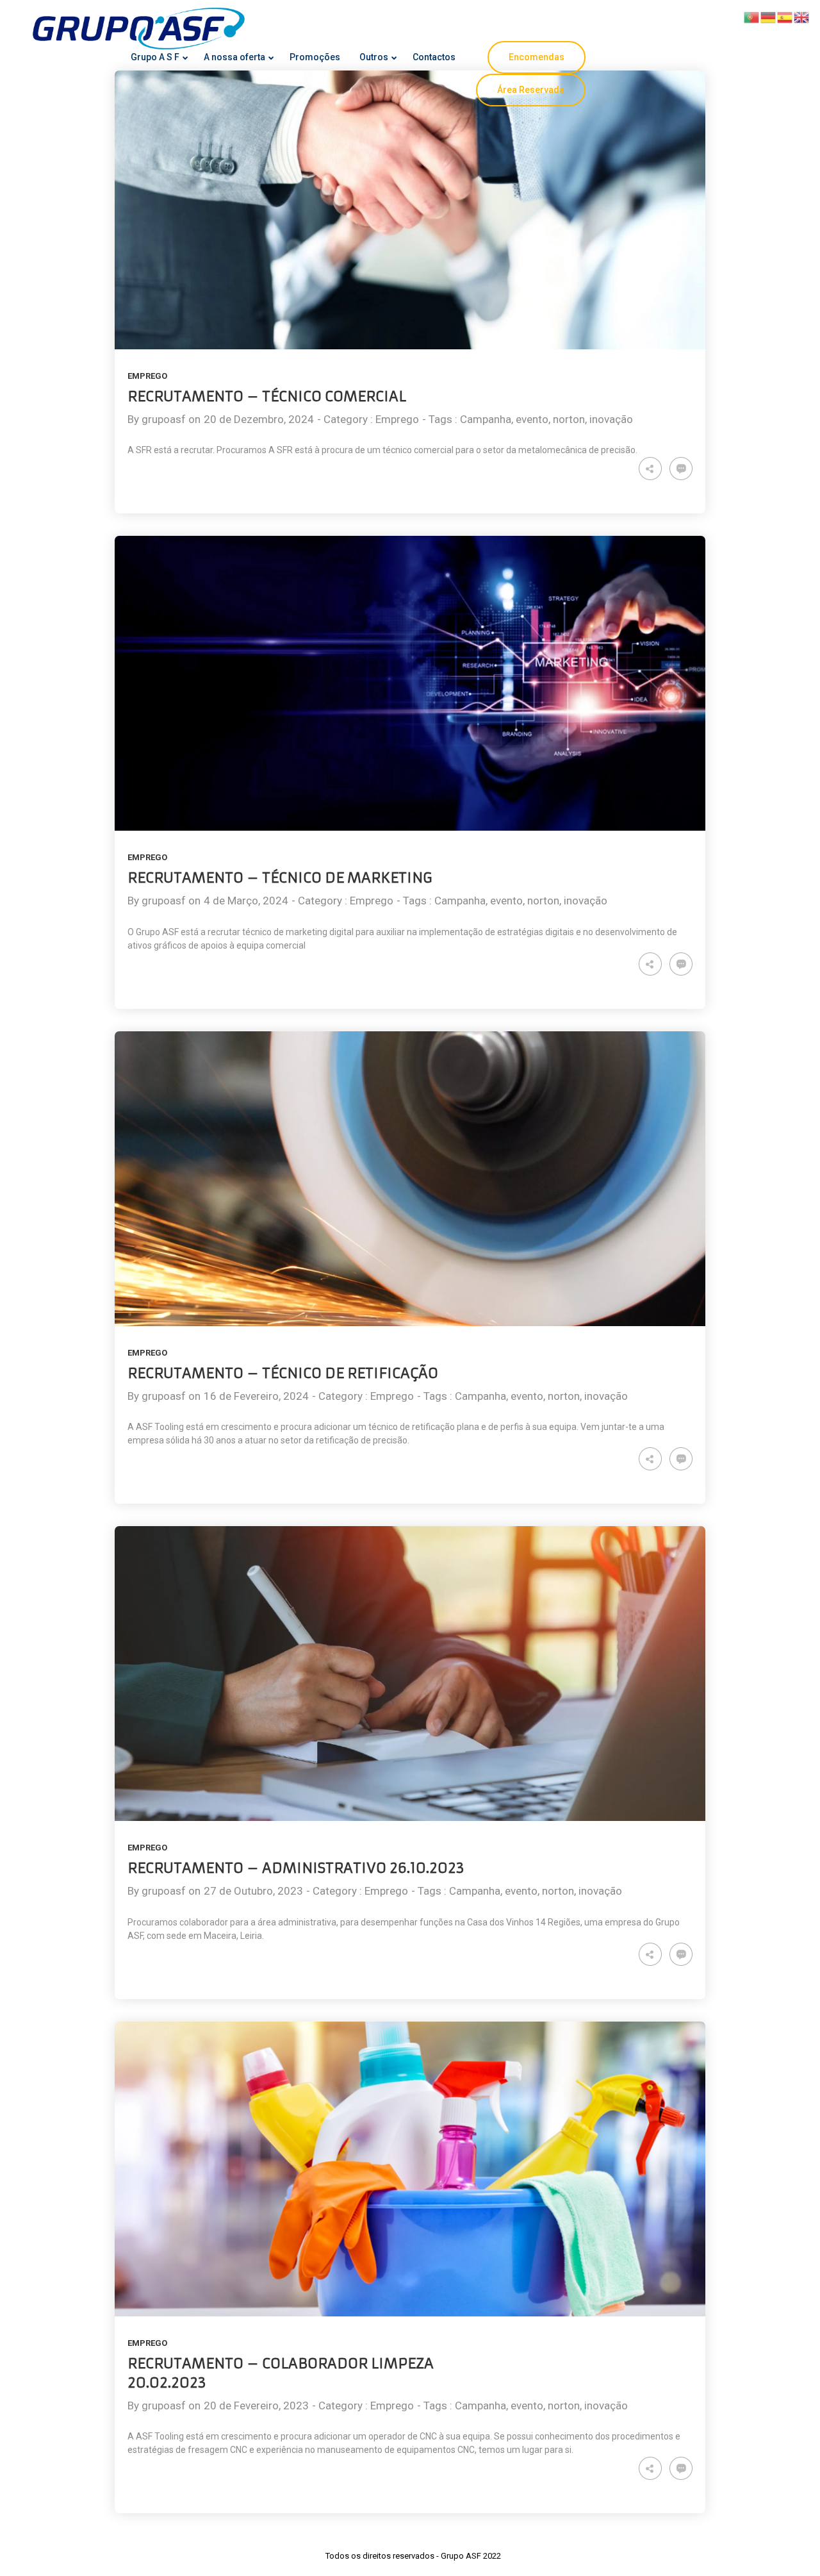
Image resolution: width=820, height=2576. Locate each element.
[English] (802, 16)
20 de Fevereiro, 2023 (256, 2406)
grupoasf (164, 419)
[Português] (752, 16)
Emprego (147, 376)
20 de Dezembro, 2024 (259, 419)
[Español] (785, 16)
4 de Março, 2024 (246, 901)
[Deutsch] (769, 16)
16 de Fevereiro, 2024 (256, 1396)
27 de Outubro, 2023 (253, 1891)
